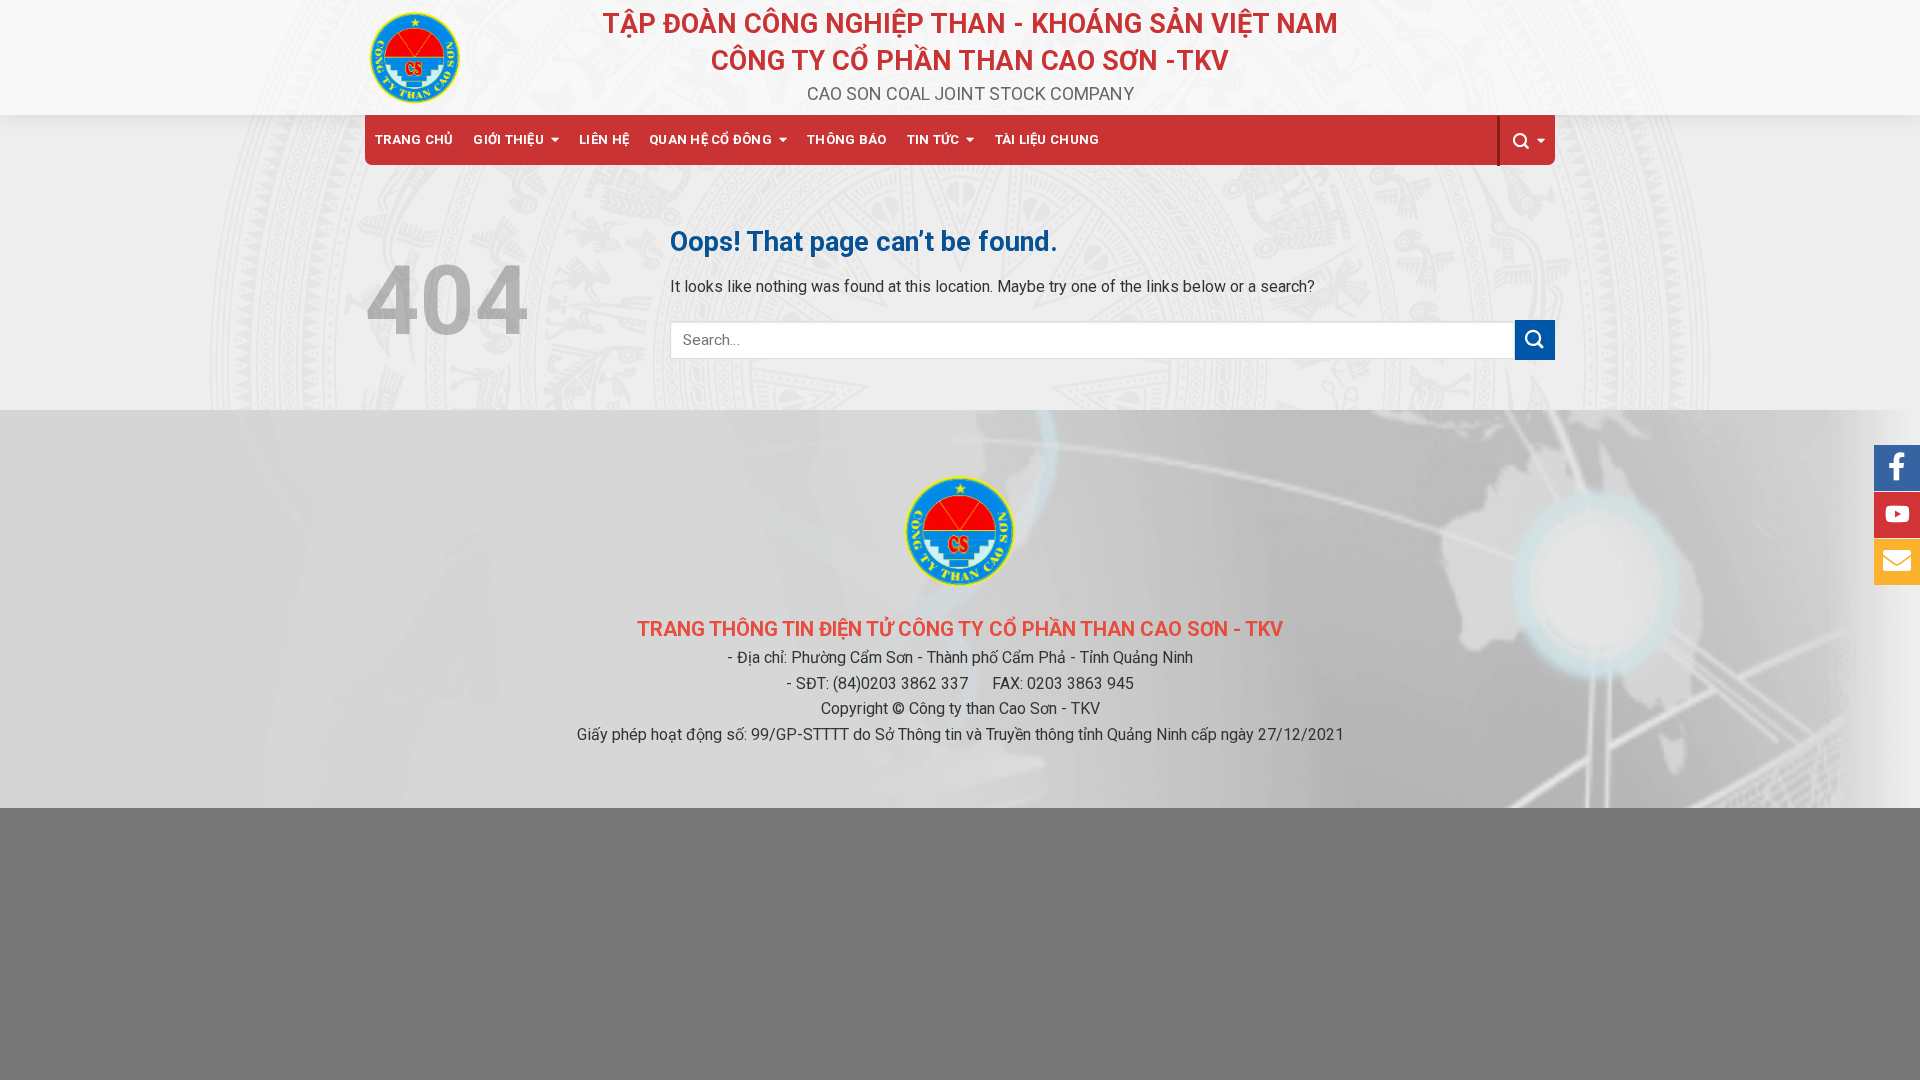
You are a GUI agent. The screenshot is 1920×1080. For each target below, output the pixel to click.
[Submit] (1535, 339)
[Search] (1526, 141)
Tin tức (933, 139)
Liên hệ (604, 139)
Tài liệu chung (1047, 139)
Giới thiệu (508, 139)
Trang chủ (414, 139)
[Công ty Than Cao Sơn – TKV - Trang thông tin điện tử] (415, 57)
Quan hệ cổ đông (710, 139)
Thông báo (846, 139)
